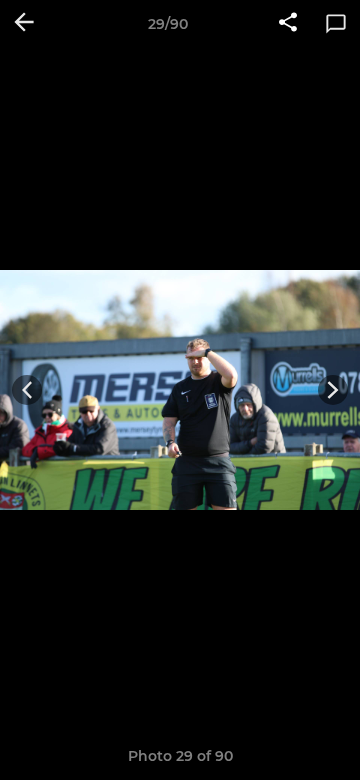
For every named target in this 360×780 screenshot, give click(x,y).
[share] (288, 24)
